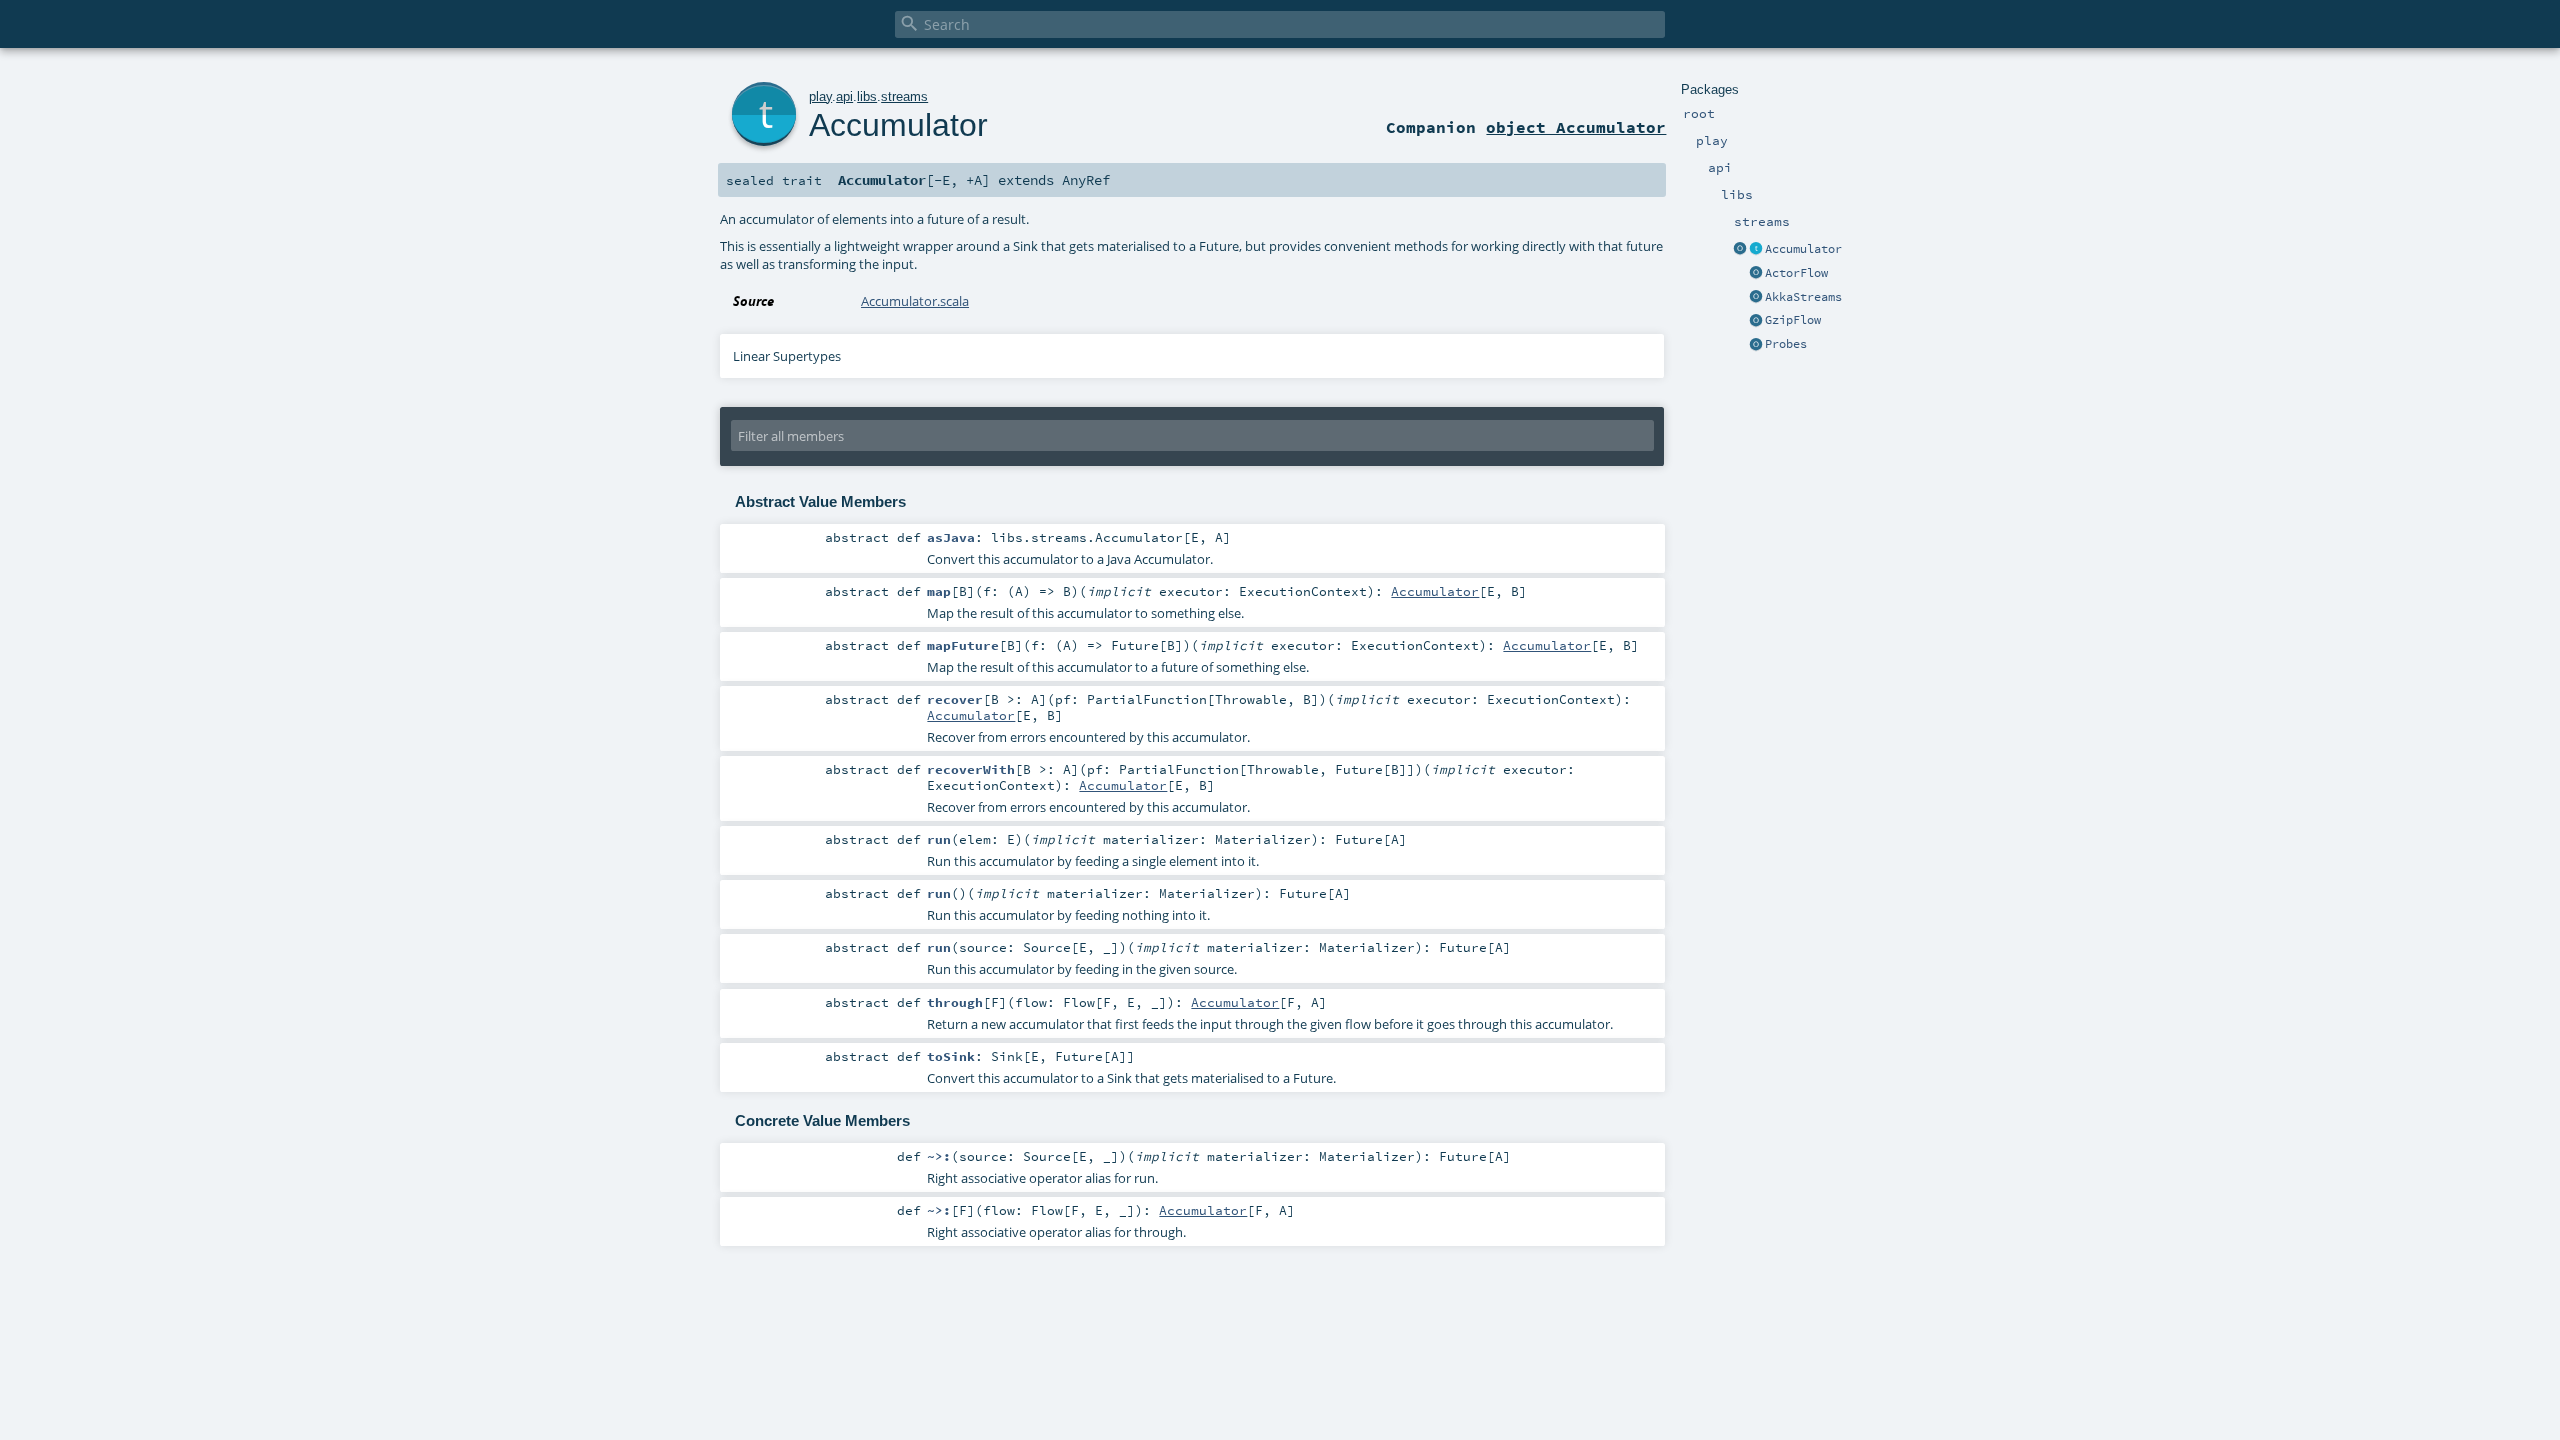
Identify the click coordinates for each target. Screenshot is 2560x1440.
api (844, 96)
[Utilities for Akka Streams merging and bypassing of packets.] (1756, 298)
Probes (1786, 344)
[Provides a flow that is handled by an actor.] (1756, 274)
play (820, 96)
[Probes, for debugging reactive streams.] (1756, 345)
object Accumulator (1576, 127)
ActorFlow (1796, 273)
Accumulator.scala (915, 301)
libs (867, 96)
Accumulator (1803, 249)
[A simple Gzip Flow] (1756, 321)
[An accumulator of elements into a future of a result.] (1756, 250)
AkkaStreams (1803, 297)
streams (904, 96)
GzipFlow (1793, 320)
